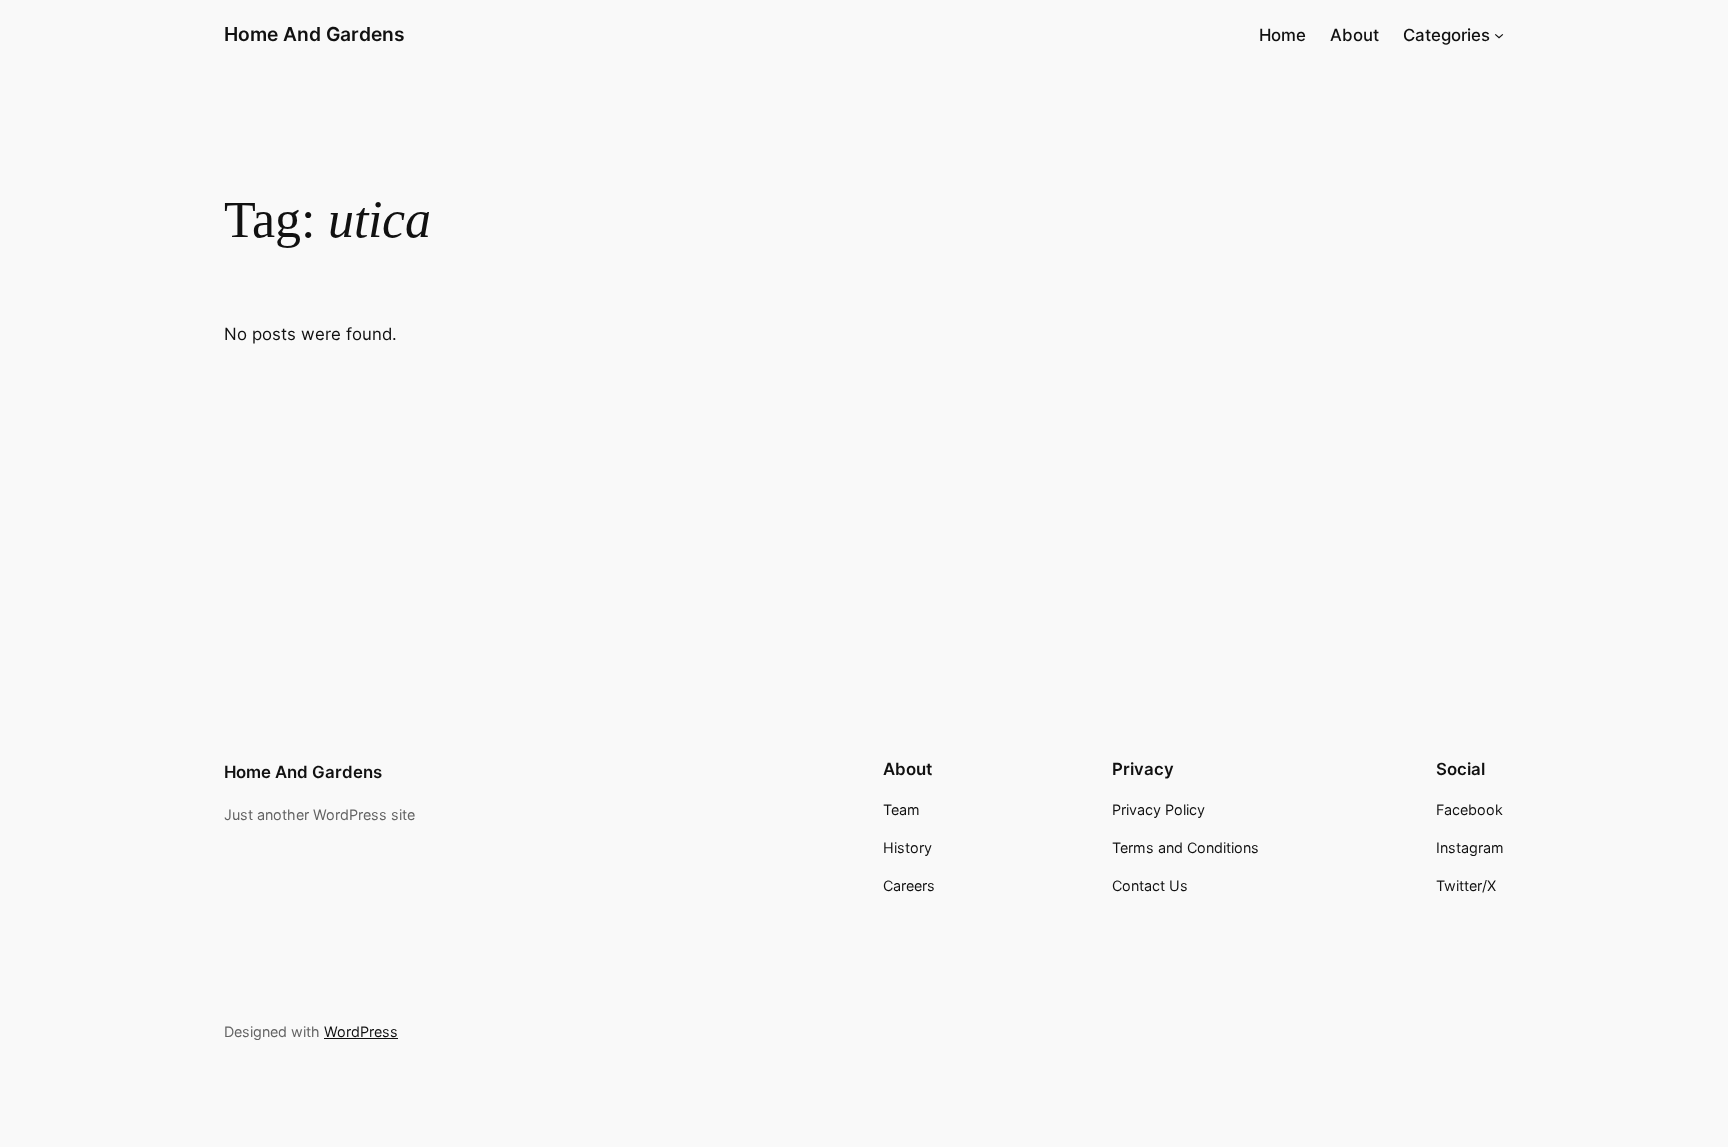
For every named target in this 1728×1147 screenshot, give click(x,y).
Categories (1446, 35)
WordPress (361, 1031)
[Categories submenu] (1499, 35)
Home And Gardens (314, 34)
